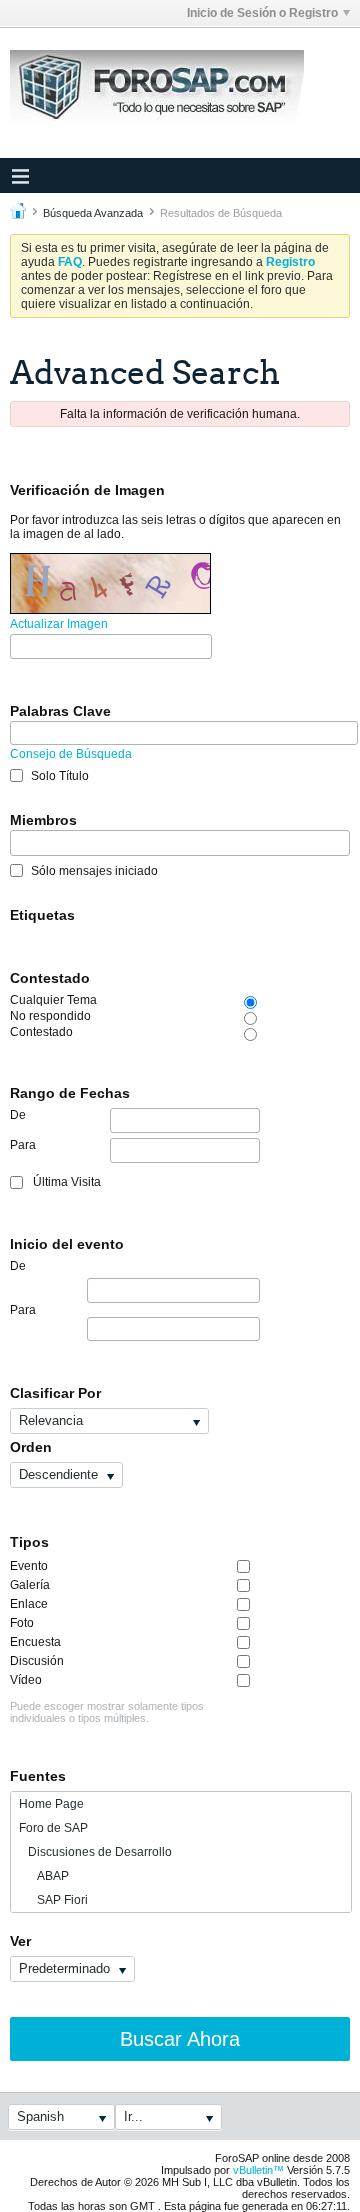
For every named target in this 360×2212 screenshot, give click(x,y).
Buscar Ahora (180, 2039)
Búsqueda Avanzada (93, 213)
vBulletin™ (258, 2170)
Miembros (43, 820)
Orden (31, 1447)
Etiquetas (42, 915)
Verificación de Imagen (87, 490)
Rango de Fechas (70, 1093)
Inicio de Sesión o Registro (262, 13)
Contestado (50, 978)
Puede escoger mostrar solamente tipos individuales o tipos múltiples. (107, 1712)
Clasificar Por (55, 1393)
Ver (20, 1941)
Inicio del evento (67, 1244)
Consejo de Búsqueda (71, 754)
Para (23, 1145)
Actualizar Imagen (59, 624)
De (18, 1115)
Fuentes (38, 1776)
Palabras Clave (60, 711)
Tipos (29, 1542)
